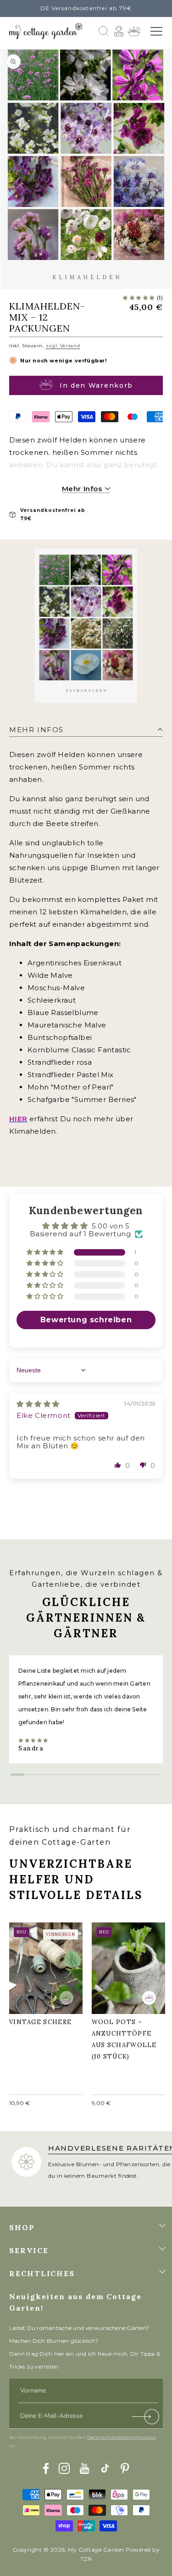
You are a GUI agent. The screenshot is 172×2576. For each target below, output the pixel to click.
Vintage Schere (45, 1961)
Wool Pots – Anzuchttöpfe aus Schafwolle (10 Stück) (127, 1966)
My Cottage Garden (96, 2550)
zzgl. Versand (63, 346)
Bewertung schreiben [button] (86, 1320)
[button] (156, 31)
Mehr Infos (83, 489)
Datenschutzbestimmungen (122, 2437)
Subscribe (146, 2418)
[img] (38, 1404)
